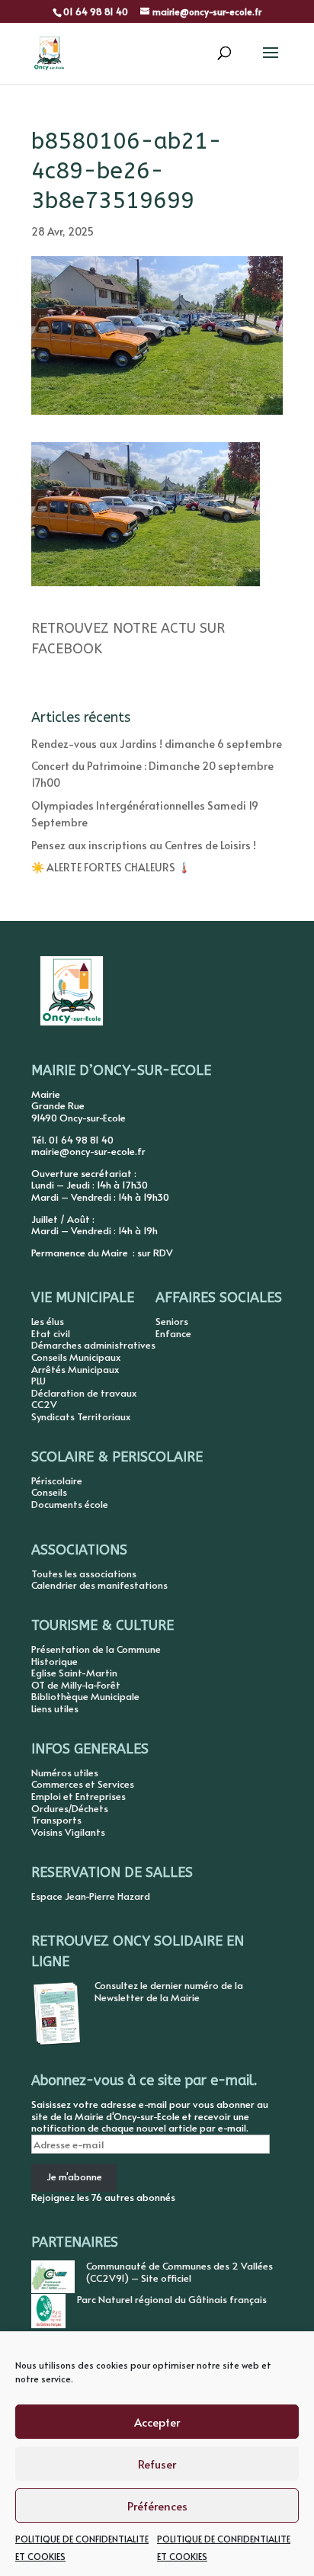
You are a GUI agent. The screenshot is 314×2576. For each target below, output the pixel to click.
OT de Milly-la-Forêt (76, 1685)
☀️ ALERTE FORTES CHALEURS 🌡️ (111, 867)
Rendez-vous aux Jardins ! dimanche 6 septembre (157, 744)
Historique (54, 1661)
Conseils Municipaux (76, 1357)
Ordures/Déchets (70, 1808)
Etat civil (51, 1333)
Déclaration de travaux (84, 1393)
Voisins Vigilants (68, 1832)
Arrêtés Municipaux (75, 1369)
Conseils (49, 1492)
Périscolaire (57, 1480)
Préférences (157, 2505)
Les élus (48, 1321)
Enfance (173, 1333)
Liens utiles (55, 1708)
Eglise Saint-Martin (74, 1673)
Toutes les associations (84, 1574)
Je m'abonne (74, 2177)
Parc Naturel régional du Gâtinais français (172, 2299)
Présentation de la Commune (96, 1649)
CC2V (44, 1404)
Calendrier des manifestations (99, 1585)
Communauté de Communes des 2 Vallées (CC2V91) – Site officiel (179, 2272)
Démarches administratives (93, 1345)
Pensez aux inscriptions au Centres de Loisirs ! (144, 845)
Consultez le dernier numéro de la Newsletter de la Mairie (169, 1991)
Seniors (172, 1321)
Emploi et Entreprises (78, 1796)
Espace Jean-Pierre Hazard (91, 1896)
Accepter (157, 2422)
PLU (38, 1381)
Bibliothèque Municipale (85, 1696)
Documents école (70, 1504)
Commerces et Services (83, 1784)
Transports (56, 1820)
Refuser (157, 2464)
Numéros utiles (65, 1772)
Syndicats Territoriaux (81, 1416)
